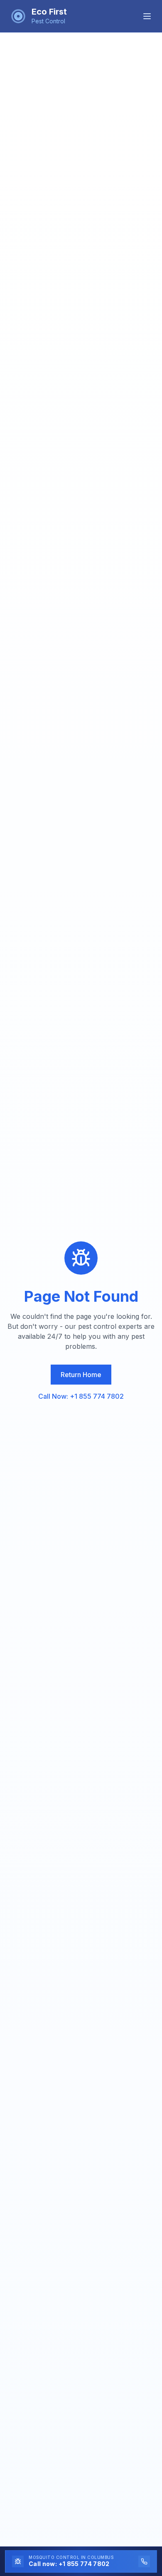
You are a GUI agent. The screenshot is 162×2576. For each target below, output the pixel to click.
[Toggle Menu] (147, 16)
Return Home (81, 1375)
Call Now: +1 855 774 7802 (81, 1396)
